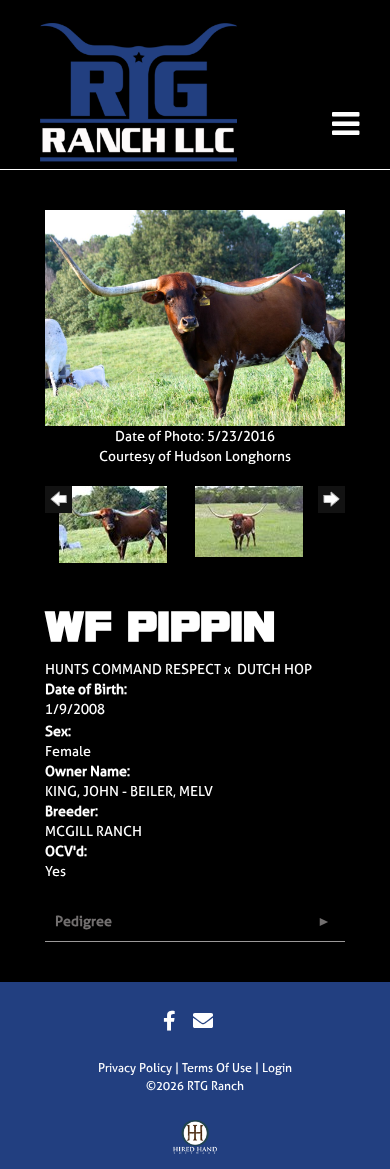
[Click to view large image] (195, 316)
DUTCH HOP (274, 668)
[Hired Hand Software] (195, 1142)
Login (277, 1068)
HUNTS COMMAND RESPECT (133, 668)
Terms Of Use (217, 1068)
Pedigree (83, 920)
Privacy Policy (135, 1068)
